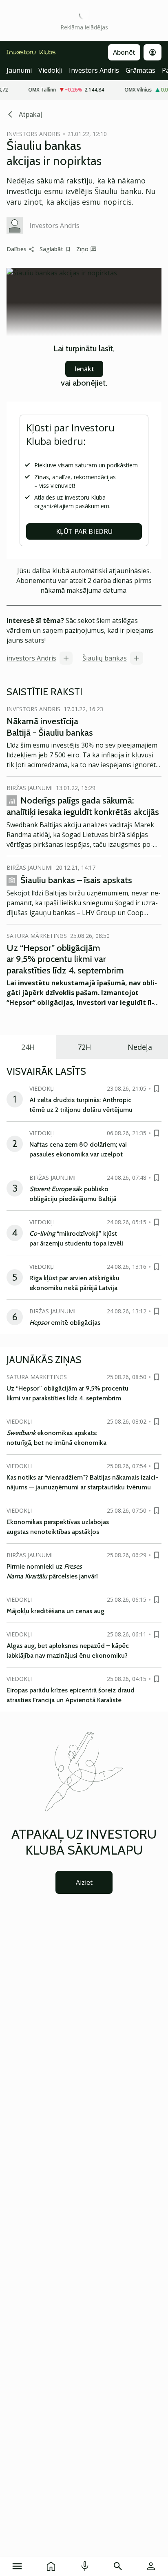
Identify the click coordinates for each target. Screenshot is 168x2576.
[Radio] (85, 2566)
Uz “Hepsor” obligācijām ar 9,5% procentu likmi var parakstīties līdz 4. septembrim (65, 959)
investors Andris (31, 658)
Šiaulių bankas (105, 658)
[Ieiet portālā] (151, 2566)
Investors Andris (94, 70)
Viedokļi (50, 70)
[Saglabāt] (157, 1089)
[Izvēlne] (17, 2566)
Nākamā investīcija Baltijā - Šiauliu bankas (50, 727)
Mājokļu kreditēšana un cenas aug (55, 1611)
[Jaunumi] (51, 2566)
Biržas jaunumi (30, 788)
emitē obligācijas (65, 1323)
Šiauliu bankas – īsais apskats (76, 880)
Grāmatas (140, 70)
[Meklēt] (118, 2566)
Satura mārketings (37, 936)
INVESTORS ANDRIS (33, 134)
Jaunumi (19, 70)
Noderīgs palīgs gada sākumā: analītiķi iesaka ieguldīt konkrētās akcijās (83, 806)
